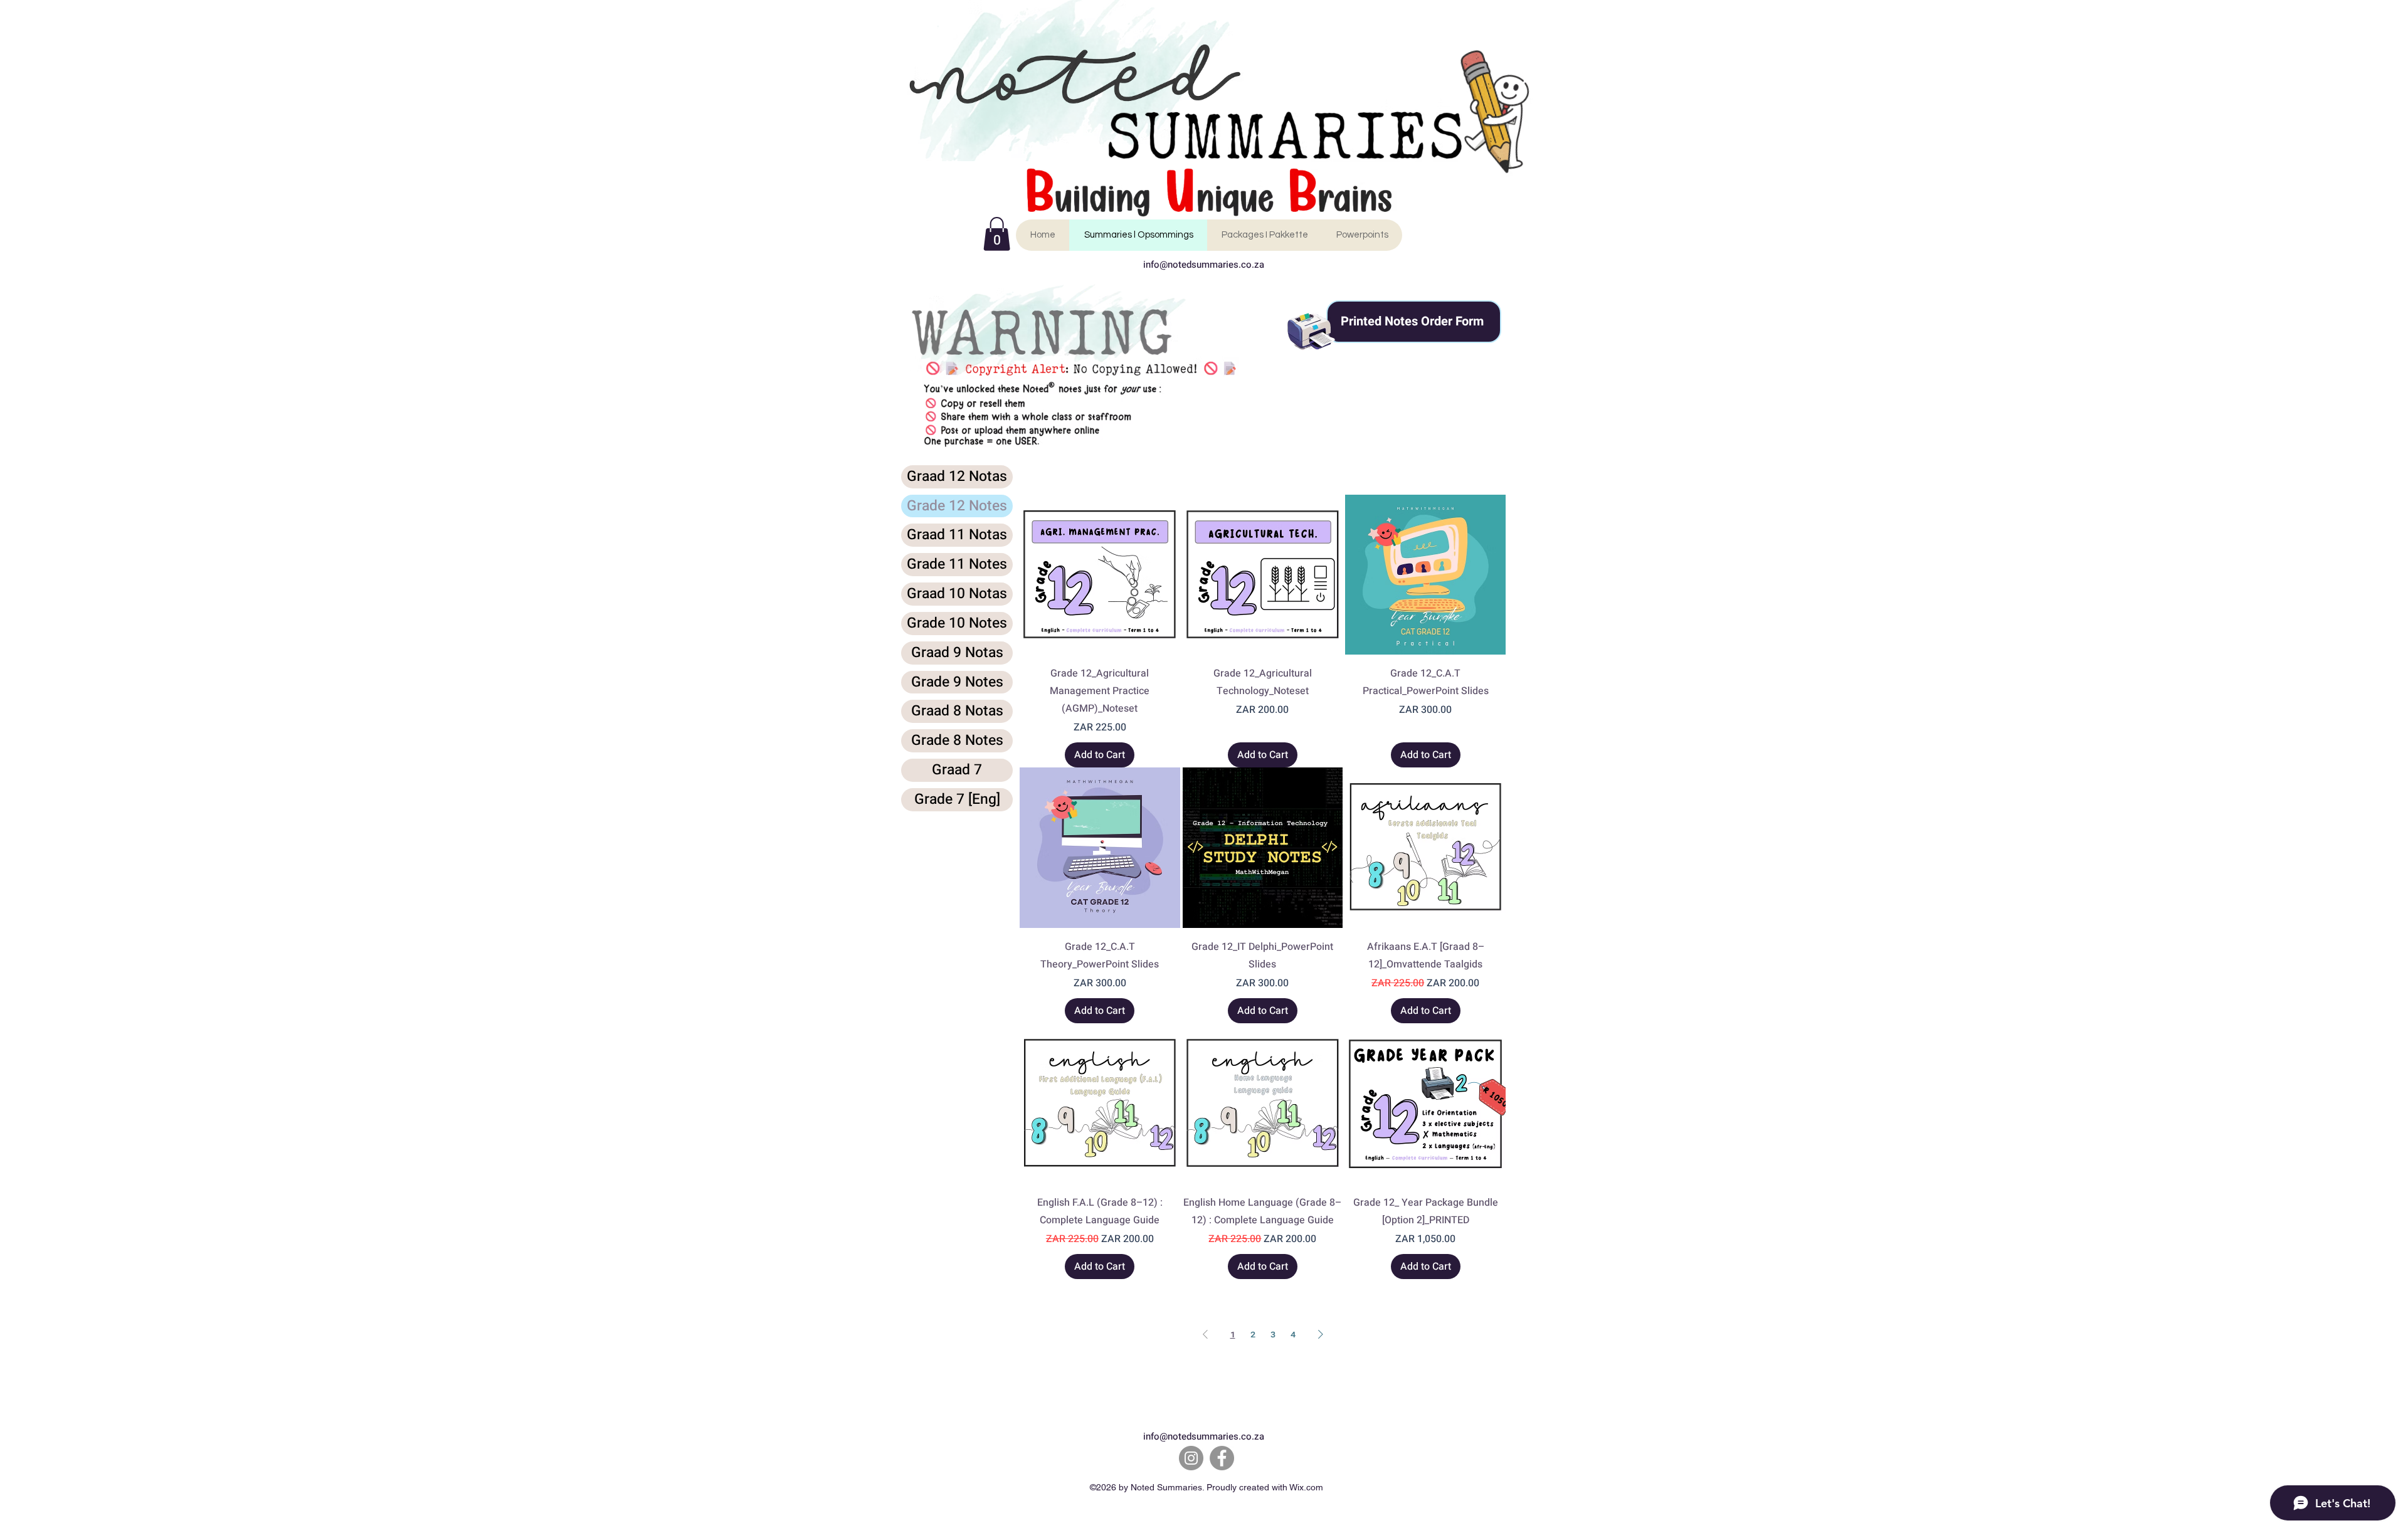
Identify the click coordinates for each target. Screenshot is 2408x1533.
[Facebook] (1222, 1458)
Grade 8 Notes (957, 740)
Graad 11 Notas (957, 535)
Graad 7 (957, 770)
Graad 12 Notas (957, 477)
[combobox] (1444, 470)
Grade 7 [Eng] (957, 799)
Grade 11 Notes (957, 564)
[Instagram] (1191, 1458)
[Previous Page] (1205, 1334)
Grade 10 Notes (957, 623)
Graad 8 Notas (957, 711)
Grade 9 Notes (957, 682)
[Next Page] (1321, 1334)
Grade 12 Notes (957, 506)
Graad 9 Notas (957, 653)
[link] (997, 234)
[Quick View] (1100, 575)
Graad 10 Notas (957, 594)
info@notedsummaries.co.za (1204, 265)
